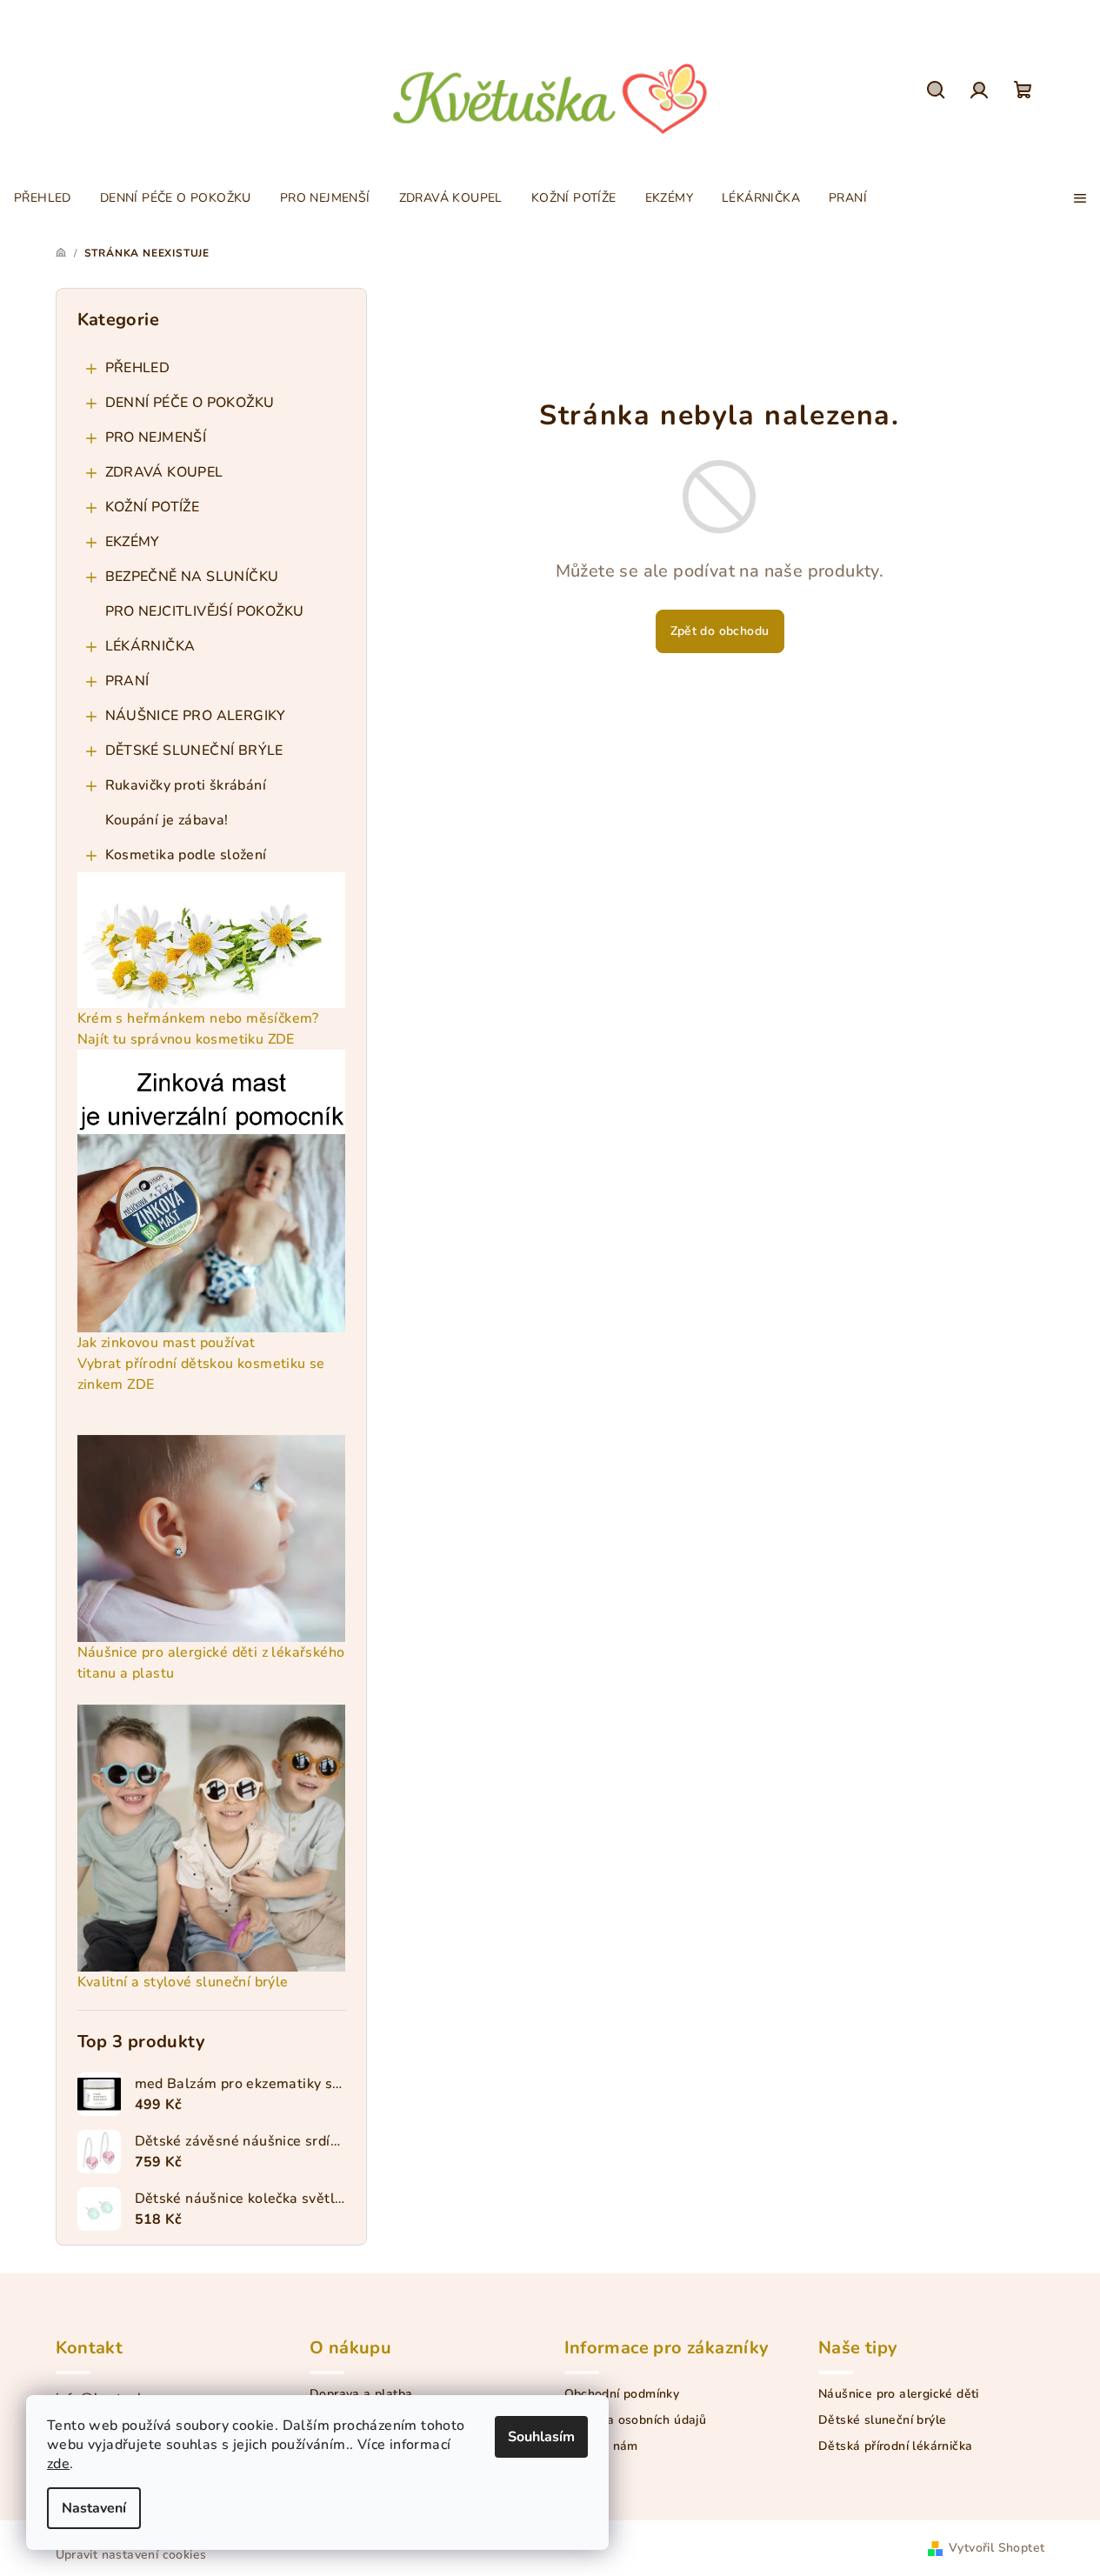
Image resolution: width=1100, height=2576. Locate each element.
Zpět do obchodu (720, 631)
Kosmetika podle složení (186, 855)
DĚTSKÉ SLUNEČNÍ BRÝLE (194, 751)
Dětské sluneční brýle (882, 2420)
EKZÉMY (133, 542)
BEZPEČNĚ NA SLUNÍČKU (192, 577)
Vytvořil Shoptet (997, 2548)
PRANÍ (127, 681)
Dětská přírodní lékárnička (895, 2446)
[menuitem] (43, 198)
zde (58, 2464)
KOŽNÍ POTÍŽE (153, 507)
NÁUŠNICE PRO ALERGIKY (196, 716)
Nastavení (94, 2508)
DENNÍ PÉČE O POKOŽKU (190, 403)
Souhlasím (541, 2437)
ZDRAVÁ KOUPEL (164, 472)
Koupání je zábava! (167, 820)
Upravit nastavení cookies (131, 2555)
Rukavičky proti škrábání (186, 785)
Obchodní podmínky (622, 2394)
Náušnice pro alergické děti (899, 2394)
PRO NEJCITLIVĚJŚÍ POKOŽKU (205, 611)
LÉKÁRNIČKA (150, 646)
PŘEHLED (138, 368)
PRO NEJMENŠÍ (156, 437)
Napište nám (601, 2446)
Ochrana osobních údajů (636, 2420)
